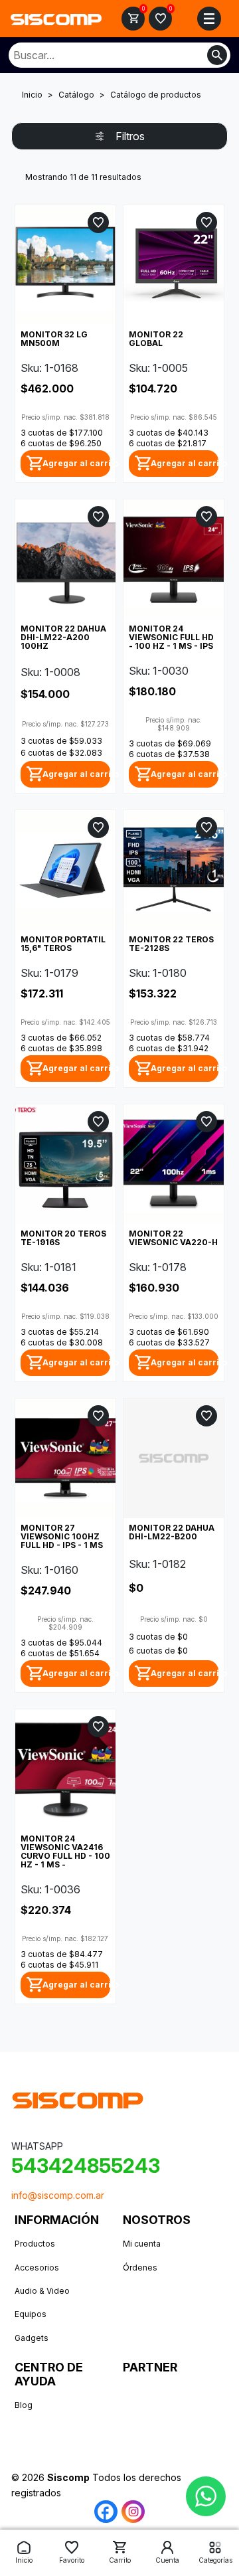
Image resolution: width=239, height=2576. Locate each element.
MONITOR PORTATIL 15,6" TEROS (63, 944)
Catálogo (76, 95)
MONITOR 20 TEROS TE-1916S (63, 1238)
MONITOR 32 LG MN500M (54, 339)
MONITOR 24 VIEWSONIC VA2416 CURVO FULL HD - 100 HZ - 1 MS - (65, 1851)
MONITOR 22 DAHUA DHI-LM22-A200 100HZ (63, 637)
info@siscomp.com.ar (58, 2195)
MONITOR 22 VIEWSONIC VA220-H (173, 1238)
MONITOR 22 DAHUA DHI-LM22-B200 (172, 1532)
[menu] (209, 19)
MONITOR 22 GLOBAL (156, 339)
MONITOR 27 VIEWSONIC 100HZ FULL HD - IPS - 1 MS (62, 1536)
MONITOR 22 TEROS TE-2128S (171, 944)
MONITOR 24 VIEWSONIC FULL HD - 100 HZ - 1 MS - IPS (171, 637)
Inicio (32, 95)
